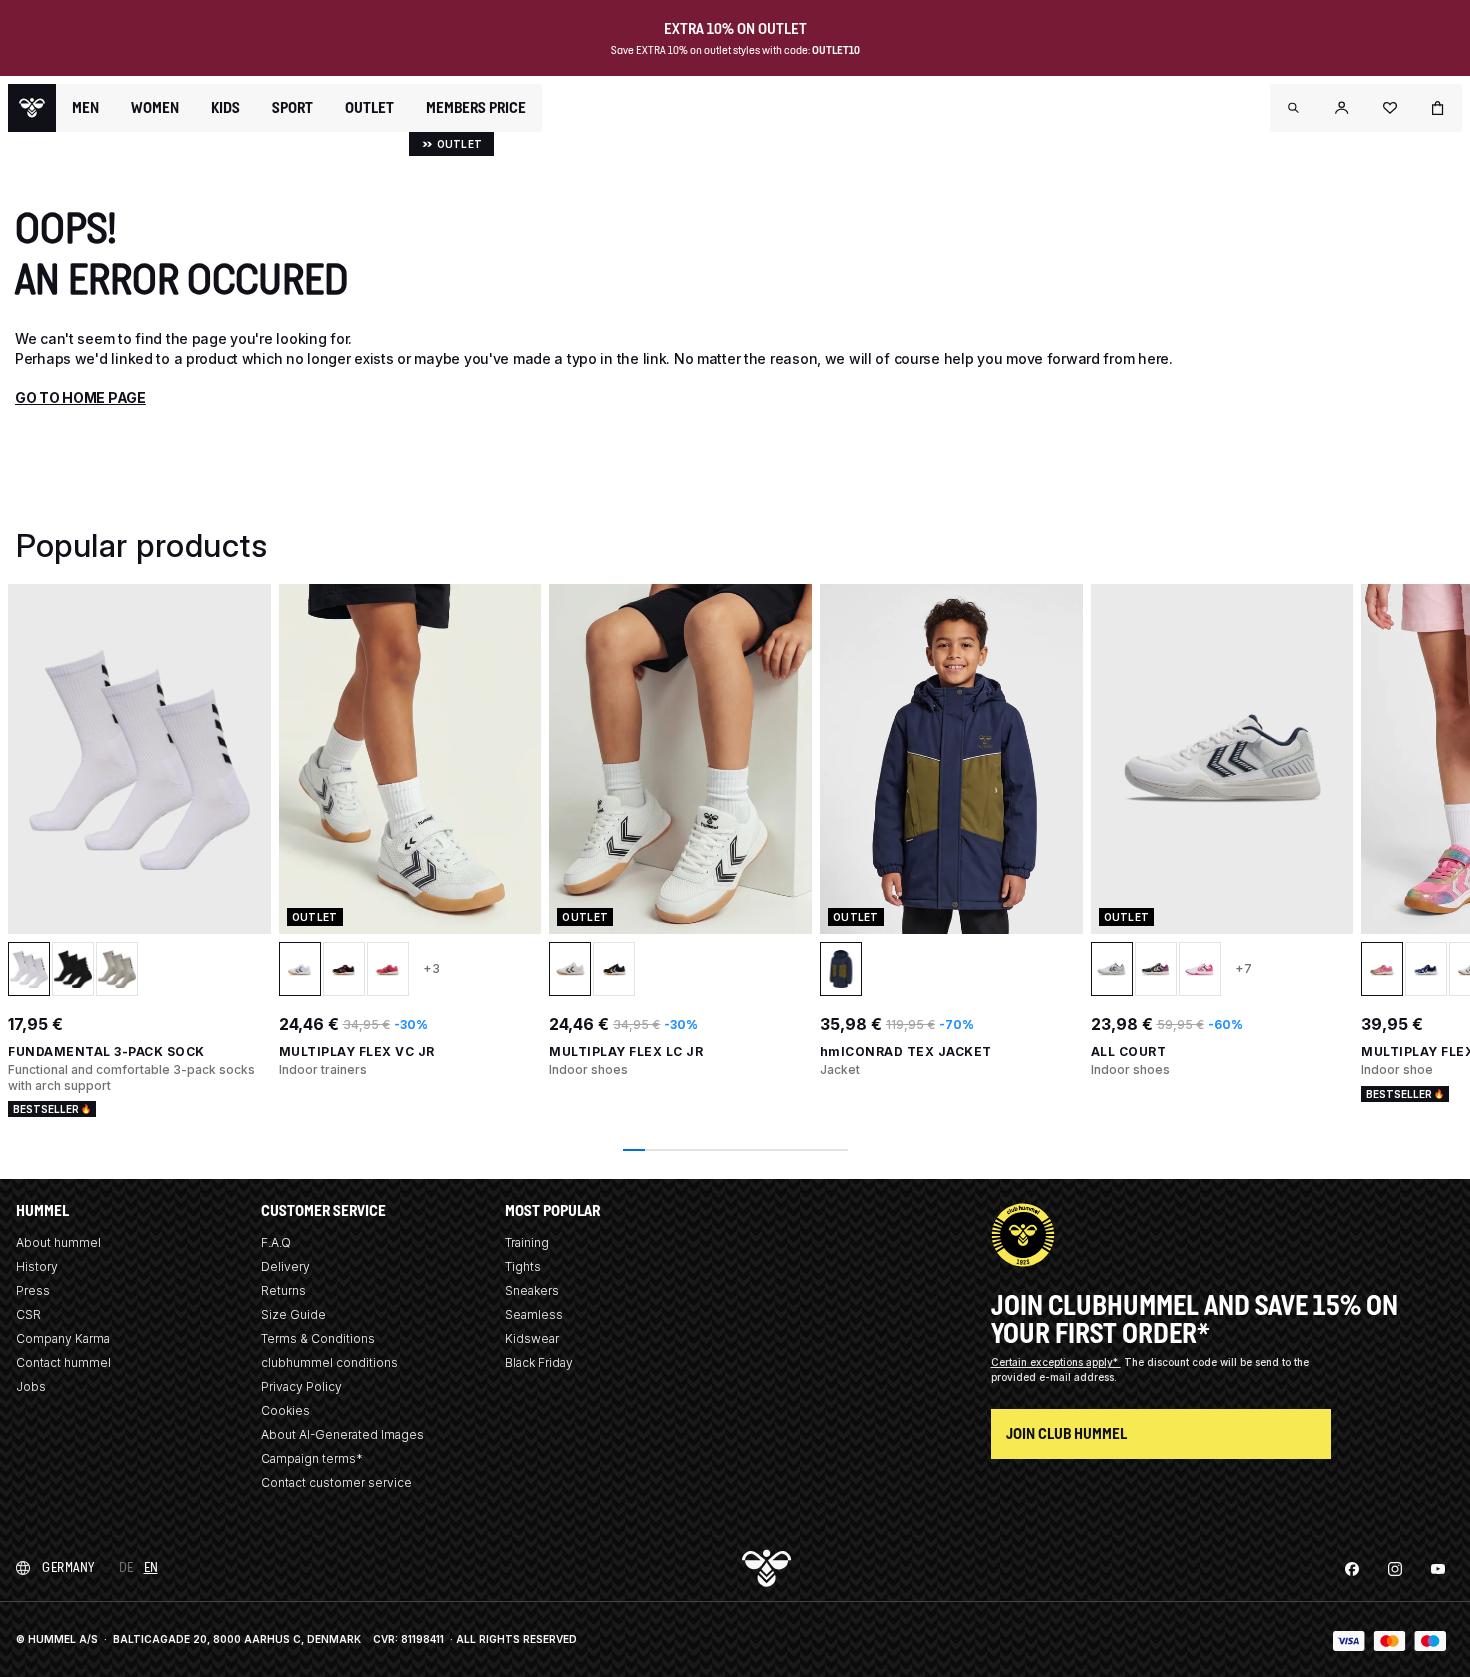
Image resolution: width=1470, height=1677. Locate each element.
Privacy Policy (301, 1386)
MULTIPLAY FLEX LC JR (626, 1051)
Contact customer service (336, 1482)
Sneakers (532, 1290)
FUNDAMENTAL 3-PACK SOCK (106, 1051)
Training (527, 1242)
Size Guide (293, 1314)
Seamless (534, 1314)
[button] (1294, 108)
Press (33, 1290)
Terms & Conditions (318, 1338)
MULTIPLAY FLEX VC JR (357, 1051)
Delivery (285, 1266)
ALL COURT (1129, 1051)
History (37, 1266)
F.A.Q (276, 1242)
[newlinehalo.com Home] (32, 108)
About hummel (58, 1242)
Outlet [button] (369, 108)
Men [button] (85, 108)
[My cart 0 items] (1438, 108)
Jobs (31, 1386)
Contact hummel (63, 1362)
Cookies (285, 1410)
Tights (523, 1266)
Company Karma (63, 1338)
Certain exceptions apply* (1056, 1362)
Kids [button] (225, 108)
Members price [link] (476, 107)
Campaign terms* (312, 1458)
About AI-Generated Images (342, 1434)
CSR (28, 1314)
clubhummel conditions (329, 1362)
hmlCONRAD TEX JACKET (906, 1051)
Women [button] (155, 108)
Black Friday (539, 1362)
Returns (283, 1290)
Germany (68, 1567)
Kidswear (532, 1338)
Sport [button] (292, 108)
